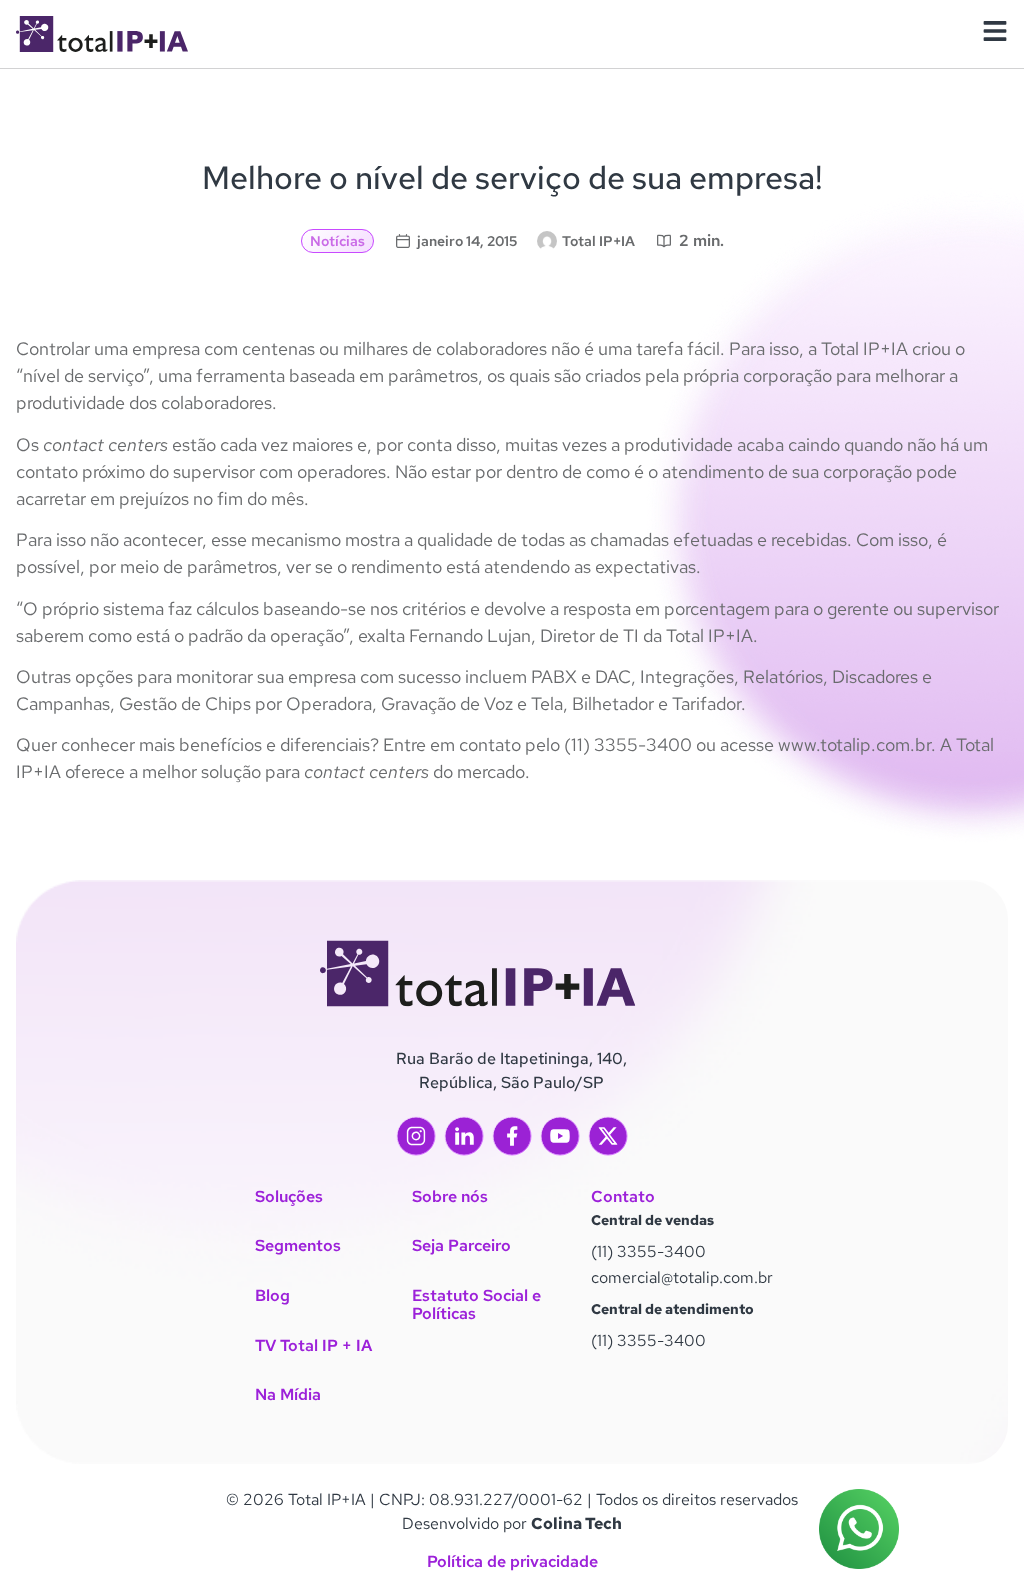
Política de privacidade (512, 1561)
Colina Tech (576, 1523)
